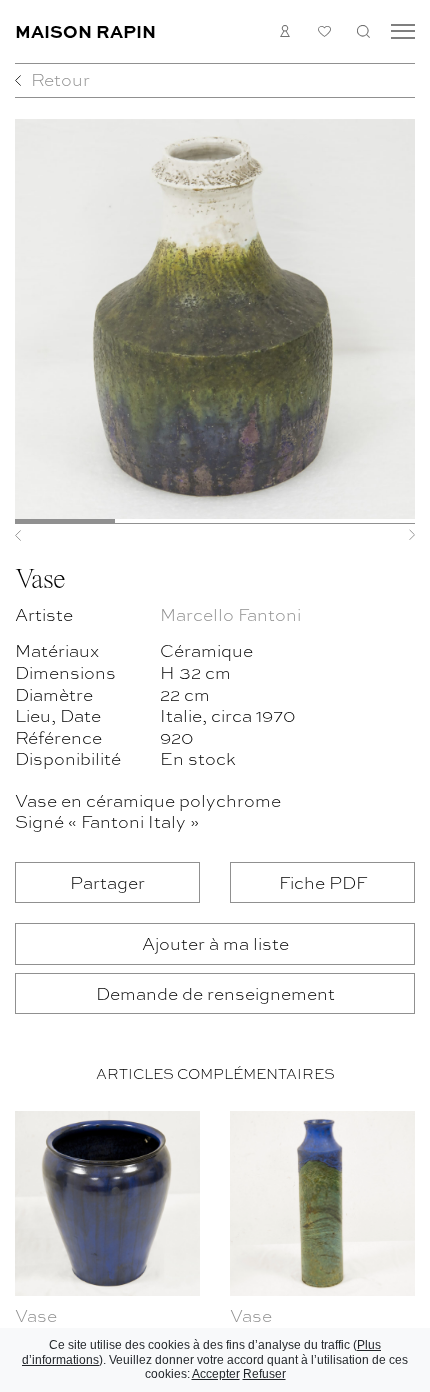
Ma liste (324, 31)
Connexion (285, 31)
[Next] (385, 535)
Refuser (264, 1374)
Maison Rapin (85, 30)
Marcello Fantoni (230, 613)
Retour (60, 78)
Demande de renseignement (215, 992)
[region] (215, 1247)
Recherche (363, 31)
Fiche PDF (323, 881)
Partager (107, 881)
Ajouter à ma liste (215, 942)
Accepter (216, 1374)
